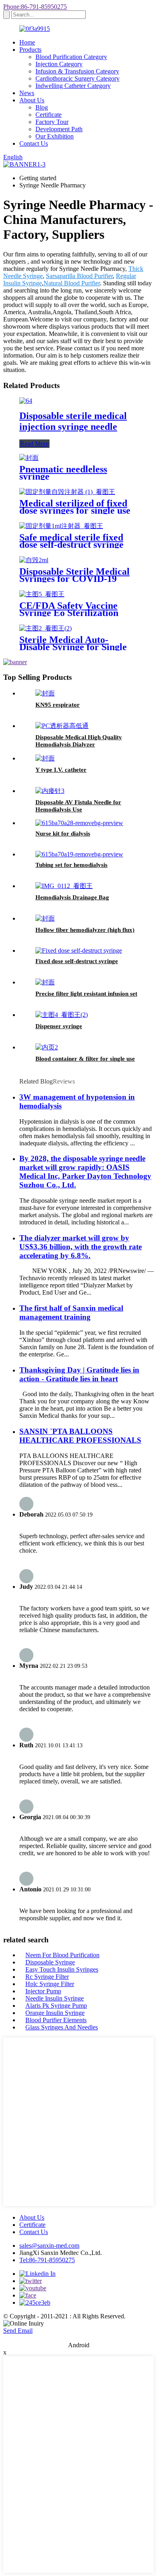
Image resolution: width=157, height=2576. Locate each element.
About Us (32, 100)
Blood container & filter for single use (85, 1059)
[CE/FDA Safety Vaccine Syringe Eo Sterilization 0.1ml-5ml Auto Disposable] (42, 594)
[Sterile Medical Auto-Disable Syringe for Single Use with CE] (45, 628)
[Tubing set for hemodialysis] (79, 854)
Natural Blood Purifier (72, 283)
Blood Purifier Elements (56, 2020)
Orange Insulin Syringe (55, 2013)
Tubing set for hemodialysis (71, 865)
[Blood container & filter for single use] (47, 1047)
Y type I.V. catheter (61, 770)
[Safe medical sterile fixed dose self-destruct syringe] (61, 526)
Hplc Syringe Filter (50, 1984)
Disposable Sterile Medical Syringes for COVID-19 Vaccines (74, 579)
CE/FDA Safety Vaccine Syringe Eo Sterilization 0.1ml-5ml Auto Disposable (75, 613)
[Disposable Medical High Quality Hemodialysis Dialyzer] (62, 726)
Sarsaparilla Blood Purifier (79, 276)
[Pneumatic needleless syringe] (29, 458)
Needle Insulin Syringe (55, 1998)
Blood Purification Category (71, 57)
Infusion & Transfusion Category (77, 71)
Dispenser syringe (59, 1026)
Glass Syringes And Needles (62, 2027)
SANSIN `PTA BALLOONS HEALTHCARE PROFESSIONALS (80, 1436)
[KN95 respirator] (45, 693)
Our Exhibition (55, 136)
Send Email (18, 2331)
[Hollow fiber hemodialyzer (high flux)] (45, 918)
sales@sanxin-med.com (49, 2246)
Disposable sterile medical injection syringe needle (73, 421)
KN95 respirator (58, 705)
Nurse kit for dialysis (63, 834)
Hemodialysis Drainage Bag (72, 897)
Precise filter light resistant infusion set (86, 994)
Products (30, 50)
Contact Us (34, 143)
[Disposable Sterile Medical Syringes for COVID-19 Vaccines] (34, 560)
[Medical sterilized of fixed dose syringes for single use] (67, 492)
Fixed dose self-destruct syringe (77, 961)
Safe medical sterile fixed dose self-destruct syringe (71, 541)
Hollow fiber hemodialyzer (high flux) (85, 930)
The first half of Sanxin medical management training (71, 1312)
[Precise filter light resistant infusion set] (45, 982)
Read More (34, 444)
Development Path (59, 129)
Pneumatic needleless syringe (63, 473)
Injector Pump (43, 1991)
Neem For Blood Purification (62, 1955)
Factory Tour (52, 122)
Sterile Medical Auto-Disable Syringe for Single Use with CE (73, 647)
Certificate (49, 115)
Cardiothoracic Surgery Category (77, 78)
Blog (42, 107)
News (27, 93)
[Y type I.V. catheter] (45, 758)
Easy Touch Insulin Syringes (62, 1969)
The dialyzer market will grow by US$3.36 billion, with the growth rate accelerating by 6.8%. (81, 1247)
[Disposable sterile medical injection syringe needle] (26, 401)
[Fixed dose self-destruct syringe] (79, 950)
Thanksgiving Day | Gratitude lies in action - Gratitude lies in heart (79, 1374)
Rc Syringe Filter (47, 1977)
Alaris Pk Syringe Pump (56, 2006)
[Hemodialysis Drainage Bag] (64, 886)
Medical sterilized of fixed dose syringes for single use (75, 507)
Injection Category (59, 64)
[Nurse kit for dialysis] (79, 823)
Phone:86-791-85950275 (35, 7)
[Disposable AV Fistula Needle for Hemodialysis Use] (50, 791)
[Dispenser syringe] (62, 1015)
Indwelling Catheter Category (73, 86)
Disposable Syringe (50, 1962)
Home (27, 42)
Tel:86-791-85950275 (47, 2260)
